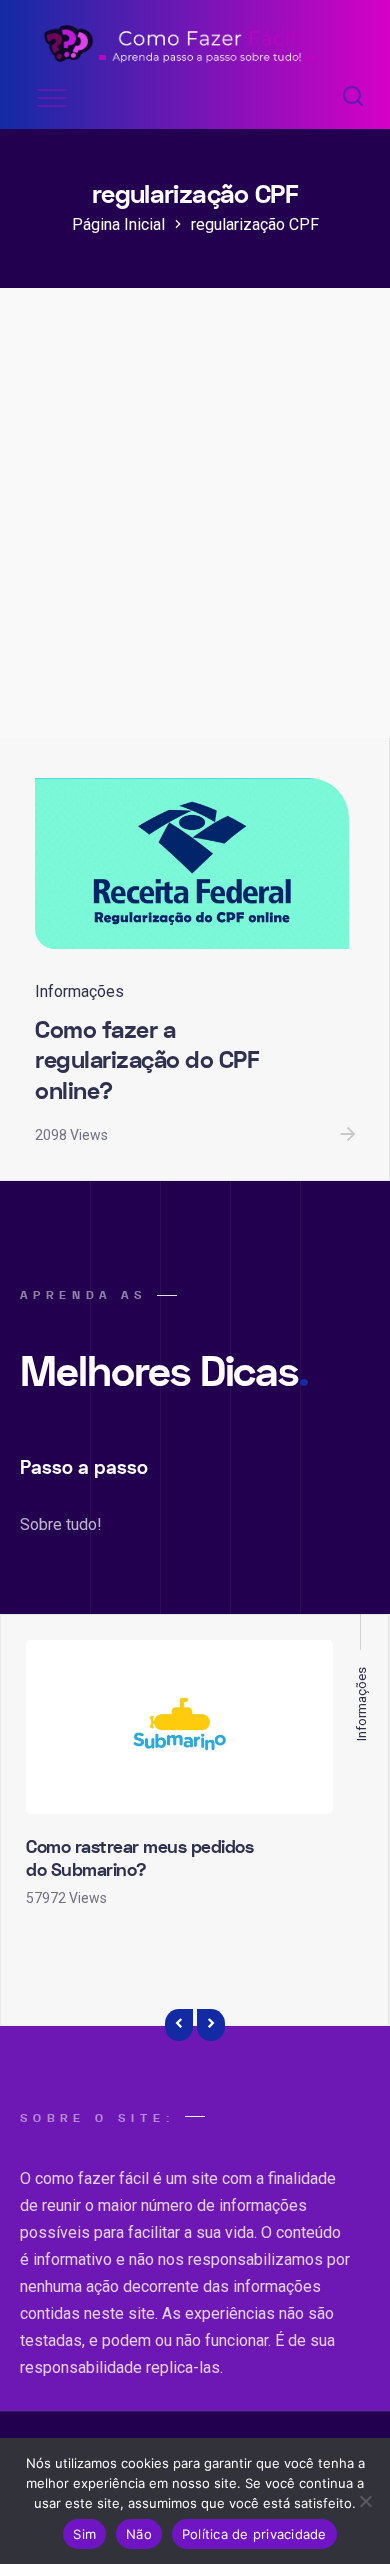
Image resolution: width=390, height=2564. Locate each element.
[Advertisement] (195, 533)
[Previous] (179, 2025)
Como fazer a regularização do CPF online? (147, 1061)
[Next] (211, 2025)
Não (139, 2534)
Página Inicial (118, 224)
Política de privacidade (254, 2534)
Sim (84, 2534)
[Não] (365, 2501)
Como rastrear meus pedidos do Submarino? (139, 1859)
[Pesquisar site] (353, 98)
